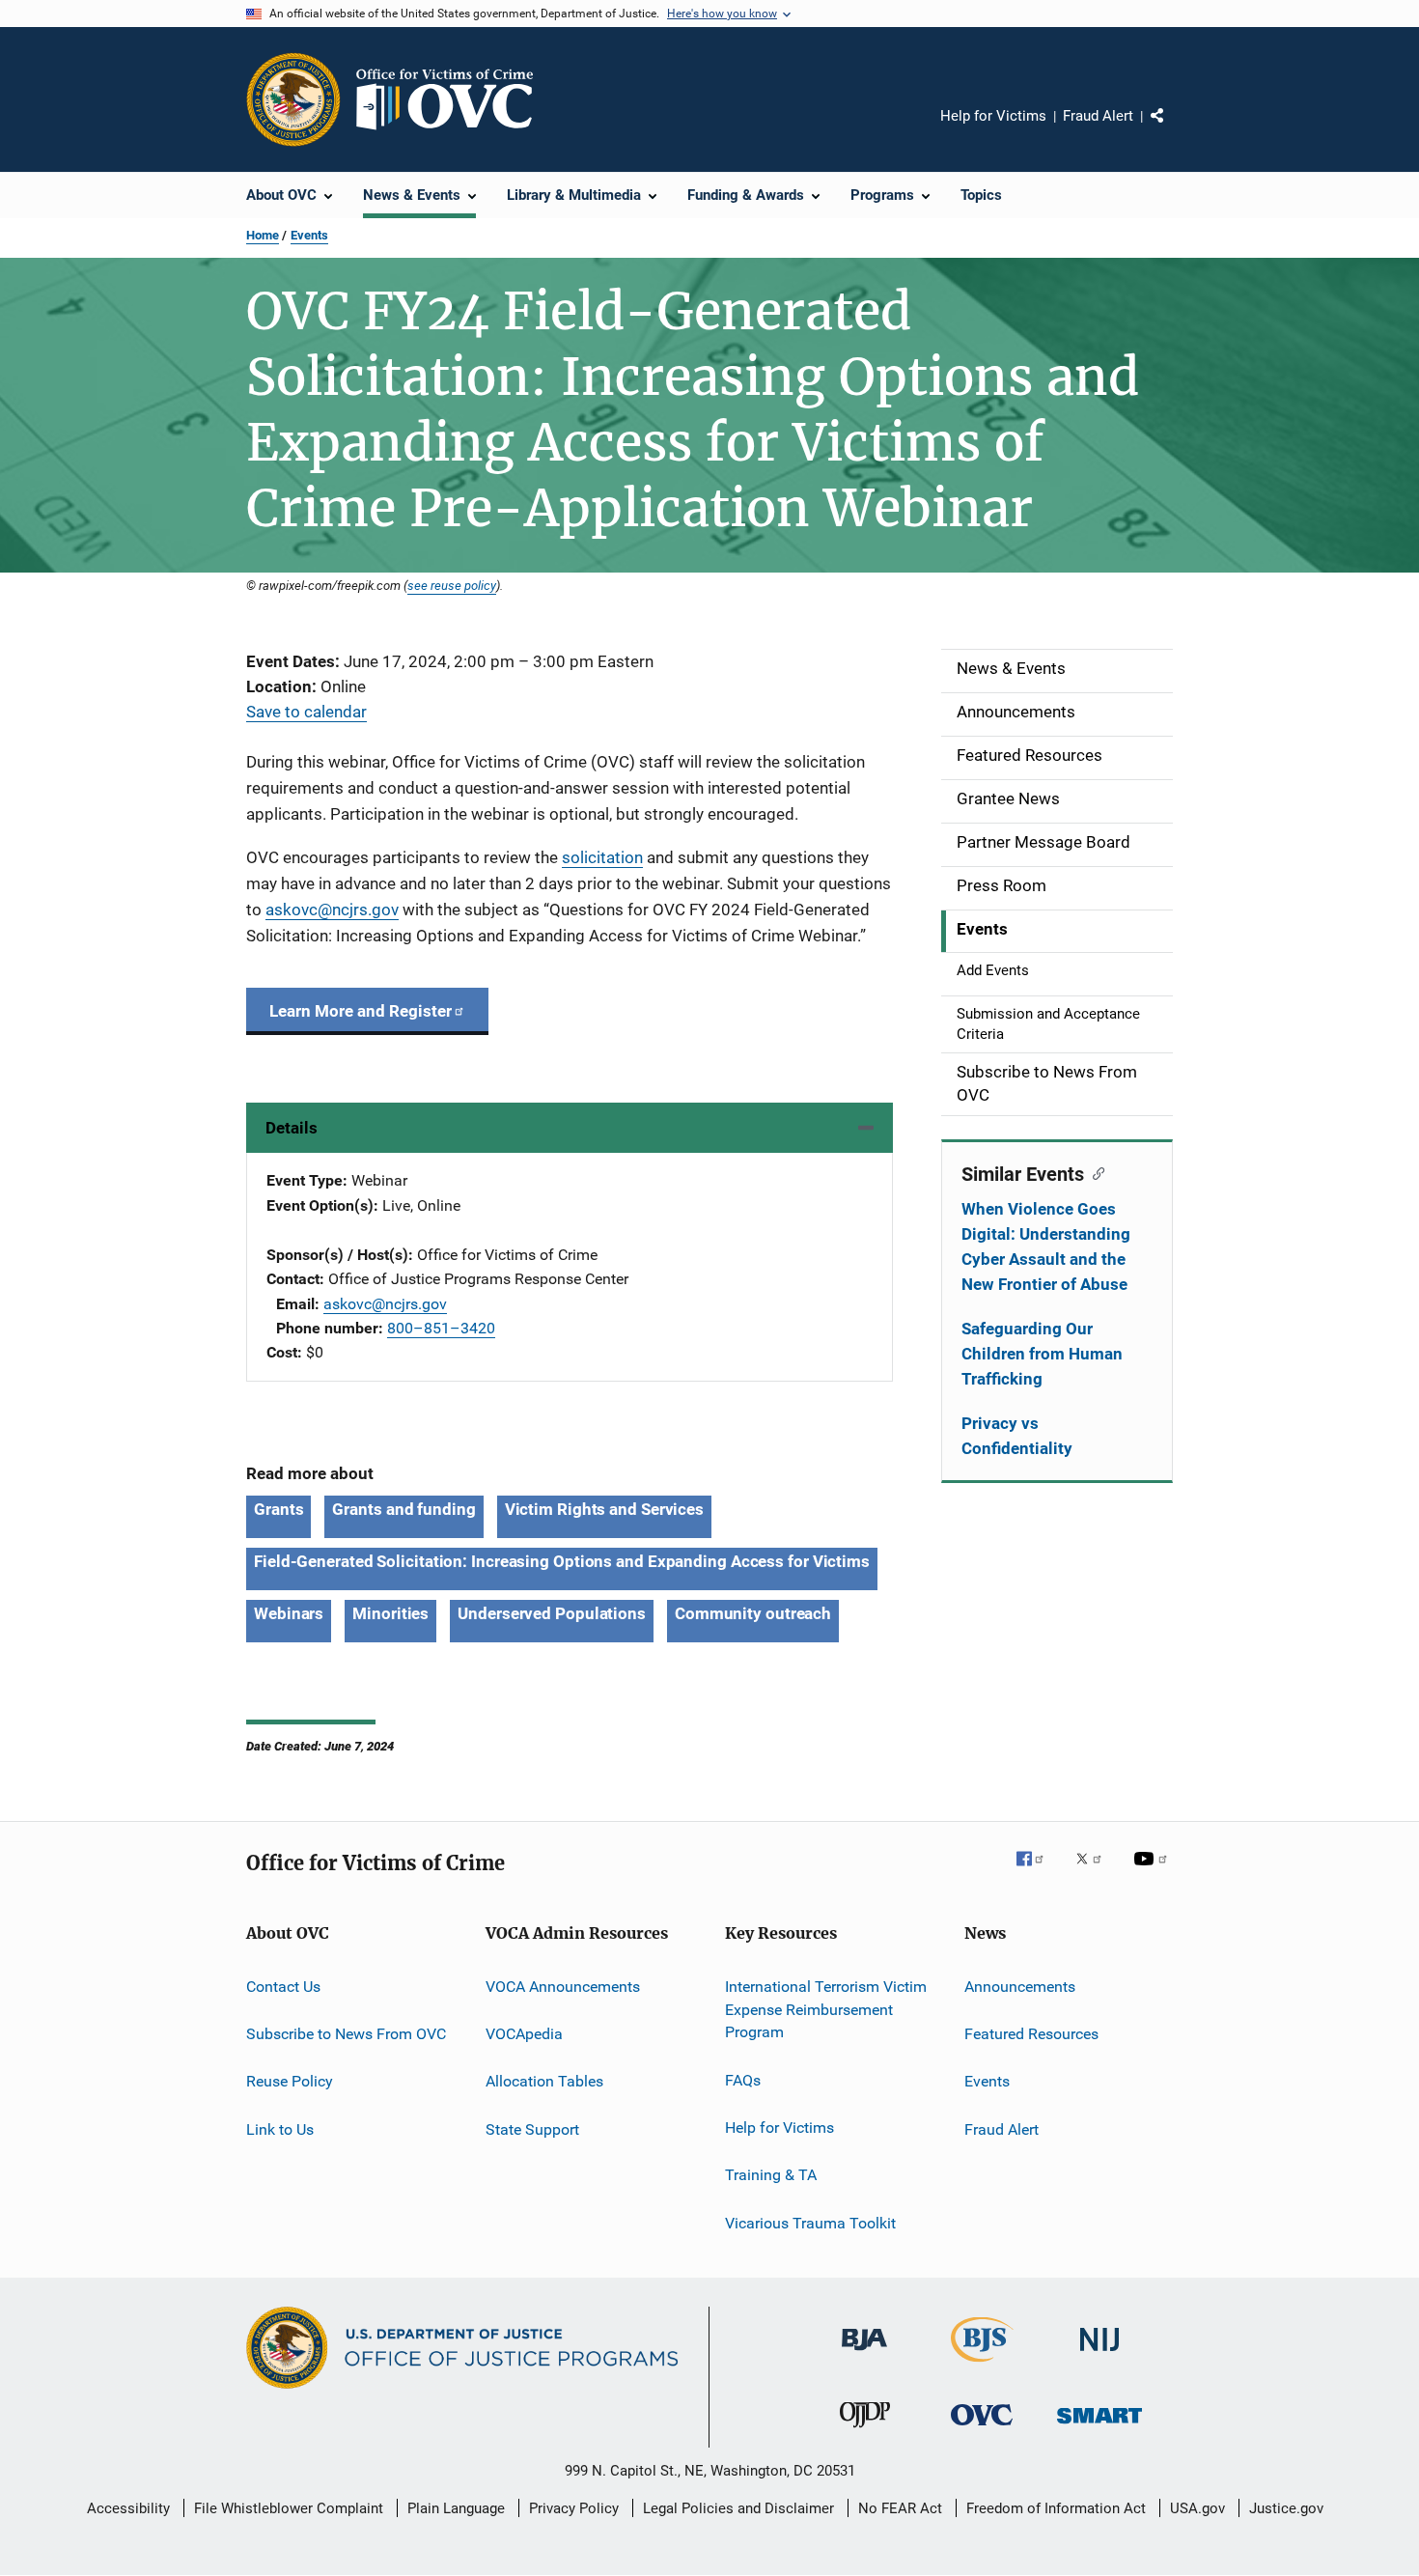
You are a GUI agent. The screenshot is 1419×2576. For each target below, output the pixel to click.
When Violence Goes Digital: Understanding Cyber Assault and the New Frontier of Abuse (1046, 1246)
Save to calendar (306, 712)
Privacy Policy (574, 2508)
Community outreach (753, 1613)
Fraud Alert (1098, 116)
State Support (532, 2129)
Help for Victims (993, 116)
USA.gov (1197, 2508)
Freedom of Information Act (1056, 2508)
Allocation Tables (544, 2081)
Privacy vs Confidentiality (1017, 1436)
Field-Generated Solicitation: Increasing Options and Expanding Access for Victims (562, 1561)
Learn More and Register (361, 1011)
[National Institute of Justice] (1099, 2354)
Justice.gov (1286, 2508)
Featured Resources (1031, 2034)
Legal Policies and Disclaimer (738, 2508)
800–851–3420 (441, 1328)
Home (263, 235)
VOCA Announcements (563, 1987)
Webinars (289, 1613)
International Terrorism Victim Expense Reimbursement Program (826, 2010)
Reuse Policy (290, 2081)
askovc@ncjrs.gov (385, 1304)
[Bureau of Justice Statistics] (982, 2366)
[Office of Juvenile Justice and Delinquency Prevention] (865, 2431)
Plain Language (456, 2508)
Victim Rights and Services (604, 1509)
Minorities (390, 1613)
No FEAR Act (900, 2508)
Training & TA (771, 2175)
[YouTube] (1154, 1872)
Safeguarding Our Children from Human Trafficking (1042, 1354)
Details (292, 1128)
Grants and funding (403, 1509)
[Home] (453, 99)
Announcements (1020, 1987)
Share (1173, 129)
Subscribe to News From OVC (346, 2034)
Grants (278, 1509)
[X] (1096, 1872)
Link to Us (280, 2129)
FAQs (743, 2079)
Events (309, 235)
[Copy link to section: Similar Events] (1094, 1172)
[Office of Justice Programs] (293, 99)
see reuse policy (452, 585)
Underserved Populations (552, 1613)
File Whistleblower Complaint (289, 2508)
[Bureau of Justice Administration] (864, 2354)
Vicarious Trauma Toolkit (810, 2223)
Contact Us (283, 1987)
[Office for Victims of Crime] (982, 2429)
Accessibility (128, 2508)
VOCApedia (524, 2034)
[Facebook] (1038, 1872)
